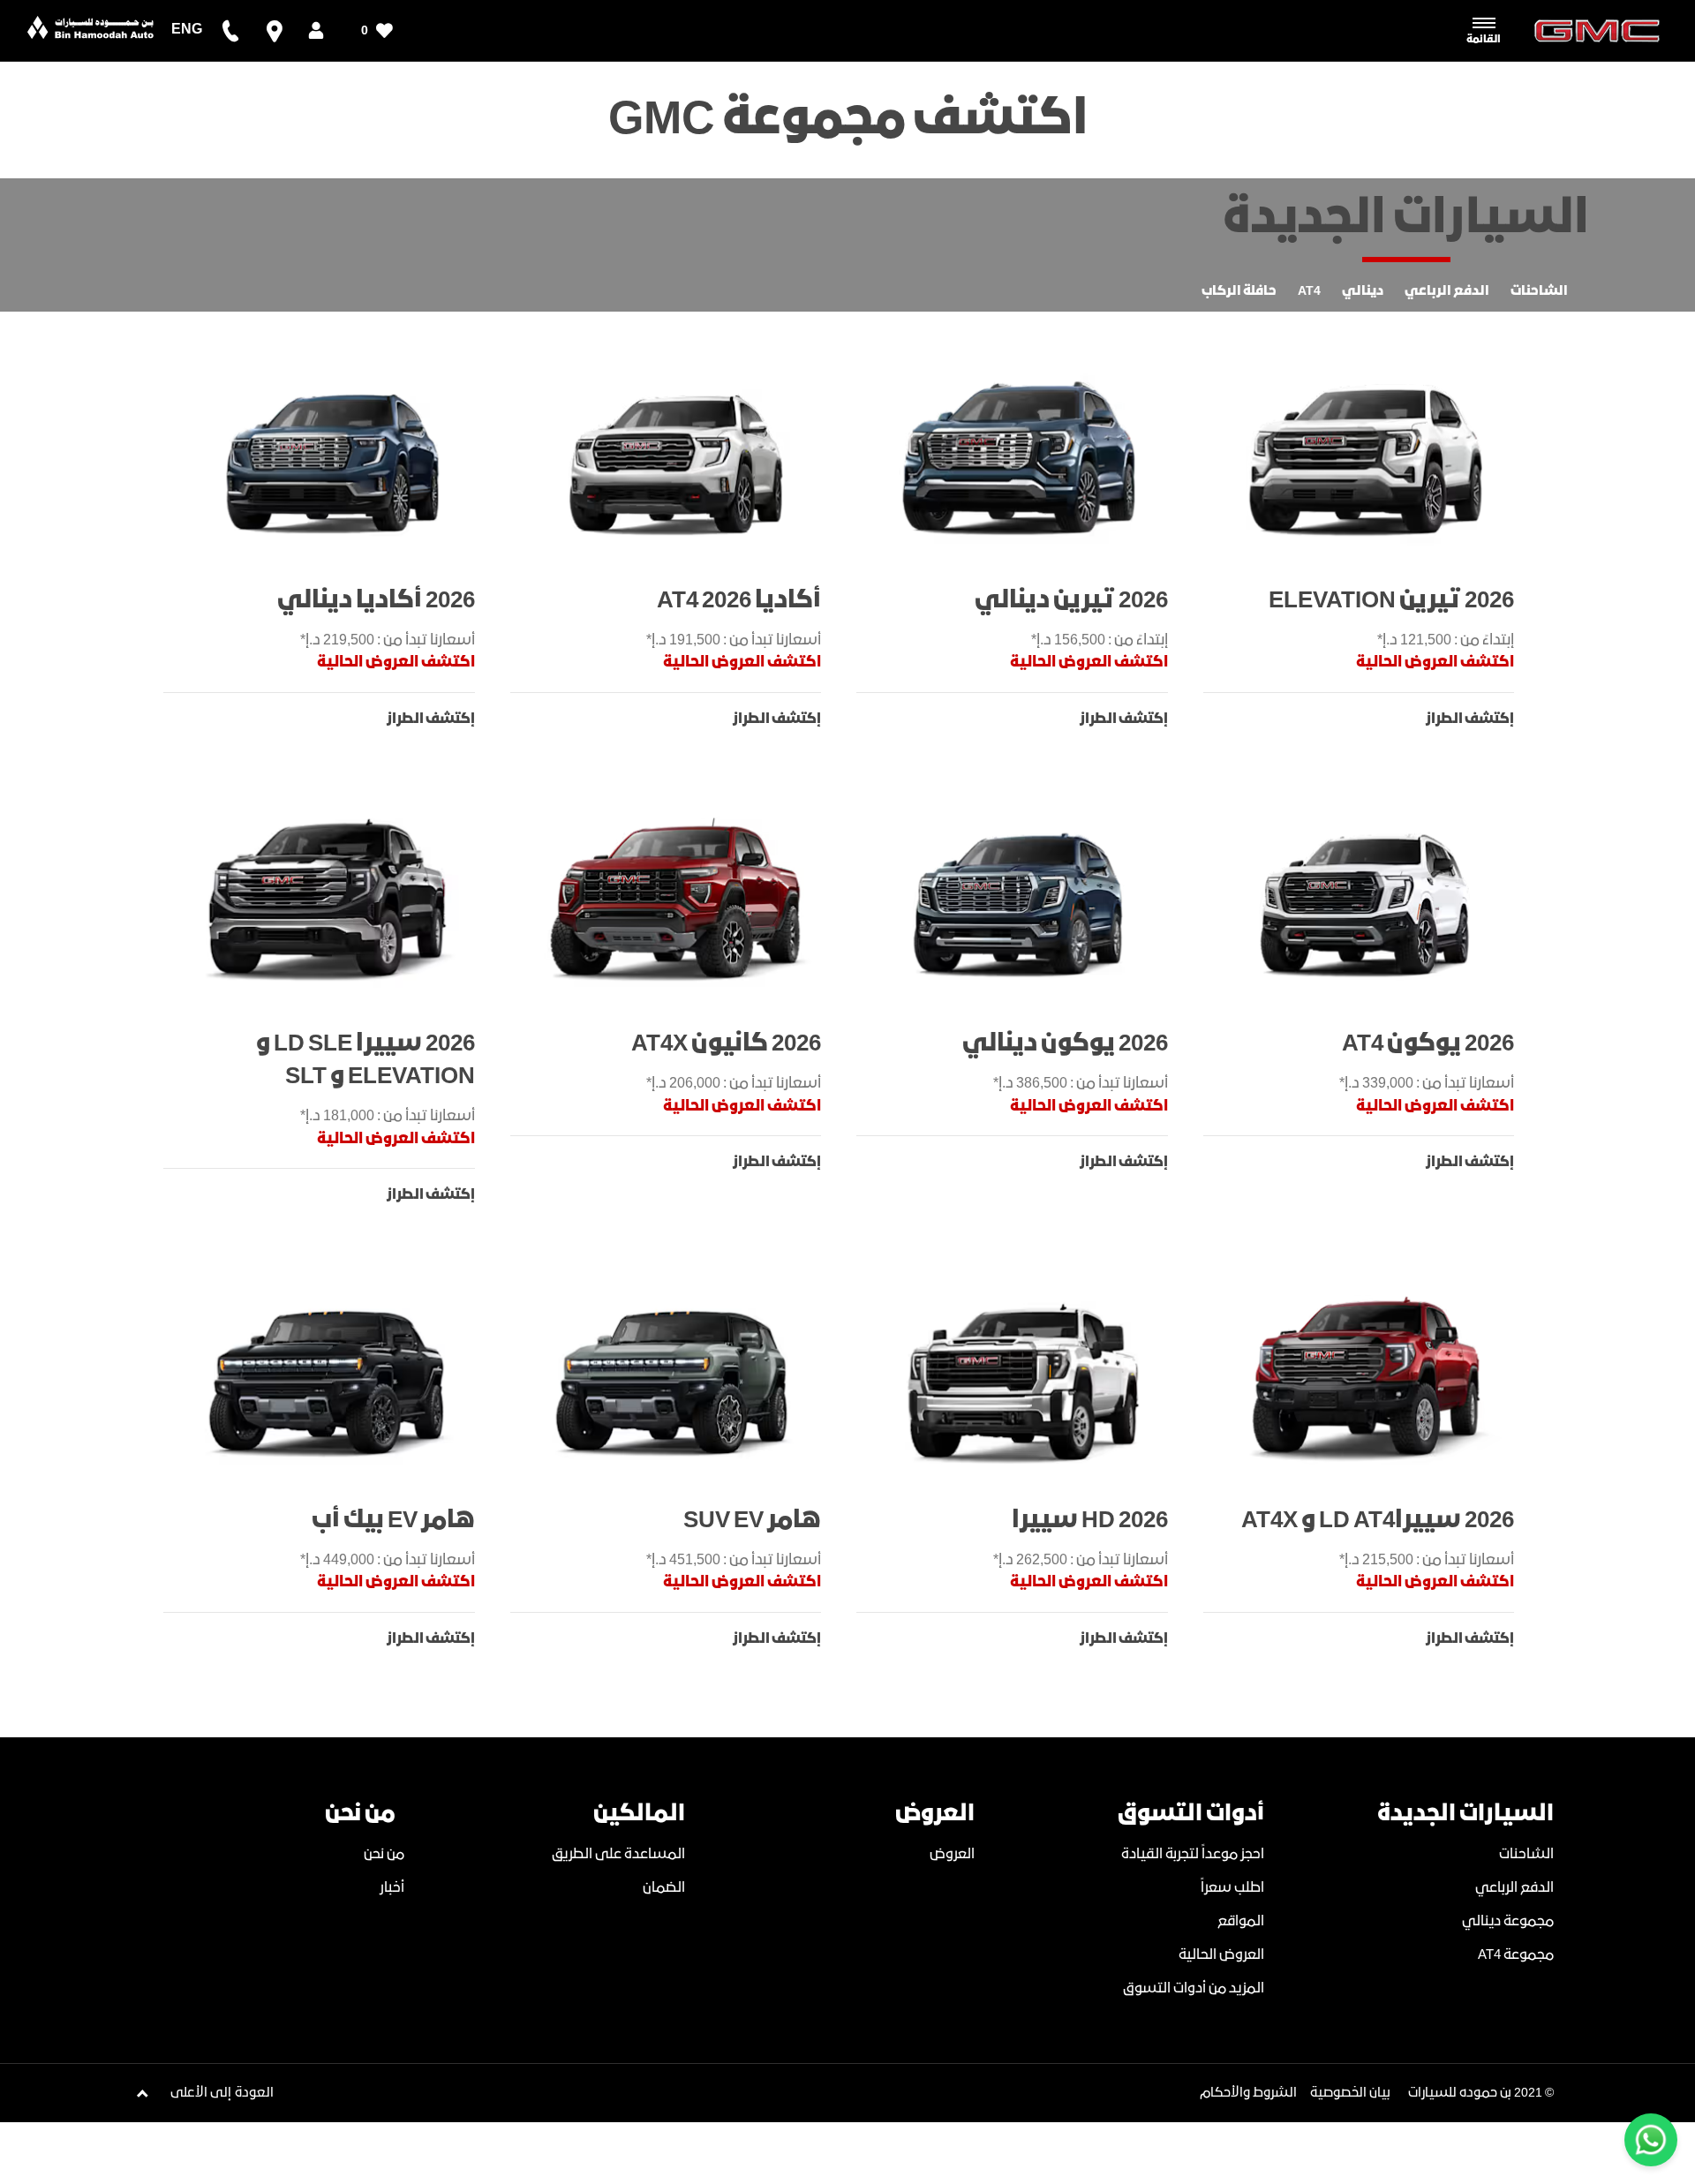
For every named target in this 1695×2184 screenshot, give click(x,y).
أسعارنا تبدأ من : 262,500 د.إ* (1081, 1560)
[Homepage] (91, 31)
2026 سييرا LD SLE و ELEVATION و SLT (365, 1060)
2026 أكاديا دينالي (376, 601)
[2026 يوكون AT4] (1368, 900)
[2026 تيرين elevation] (1368, 456)
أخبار (392, 1888)
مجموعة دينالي (1508, 1921)
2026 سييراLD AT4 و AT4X (1378, 1521)
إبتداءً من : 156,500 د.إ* (1100, 640)
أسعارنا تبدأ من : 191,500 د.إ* (734, 640)
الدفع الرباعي (1514, 1888)
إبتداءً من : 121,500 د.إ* (1446, 640)
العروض (952, 1854)
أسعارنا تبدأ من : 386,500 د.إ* (1081, 1084)
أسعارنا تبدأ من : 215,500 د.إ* (1427, 1560)
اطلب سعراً (1232, 1888)
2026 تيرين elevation (1391, 601)
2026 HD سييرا (1090, 1521)
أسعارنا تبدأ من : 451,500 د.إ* (734, 1560)
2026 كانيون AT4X (726, 1044)
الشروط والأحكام (1248, 2093)
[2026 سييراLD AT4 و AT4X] (1368, 1376)
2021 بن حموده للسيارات (1475, 2093)
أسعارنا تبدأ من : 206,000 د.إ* (734, 1084)
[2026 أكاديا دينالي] (328, 456)
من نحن (384, 1854)
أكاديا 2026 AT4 (739, 601)
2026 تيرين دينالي (1071, 601)
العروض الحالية (1221, 1955)
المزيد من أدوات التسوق (1194, 1988)
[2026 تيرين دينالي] (1021, 456)
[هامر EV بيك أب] (328, 1376)
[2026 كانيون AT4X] (675, 900)
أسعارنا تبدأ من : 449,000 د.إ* (388, 1560)
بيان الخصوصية (1350, 2093)
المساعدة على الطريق (618, 1854)
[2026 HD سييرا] (1021, 1376)
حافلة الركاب (1239, 291)
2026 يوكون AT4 (1428, 1044)
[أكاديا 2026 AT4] (675, 456)
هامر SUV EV (752, 1521)
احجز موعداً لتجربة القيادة (1193, 1854)
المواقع (1241, 1921)
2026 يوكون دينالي (1065, 1044)
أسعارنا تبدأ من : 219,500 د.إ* (388, 640)
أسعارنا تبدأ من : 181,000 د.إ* (388, 1116)
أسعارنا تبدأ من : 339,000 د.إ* (1427, 1084)
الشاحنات (1526, 1854)
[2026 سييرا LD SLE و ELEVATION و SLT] (328, 900)
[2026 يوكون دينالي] (1021, 900)
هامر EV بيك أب (393, 1521)
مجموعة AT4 (1516, 1955)
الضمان (664, 1888)
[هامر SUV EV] (675, 1376)
